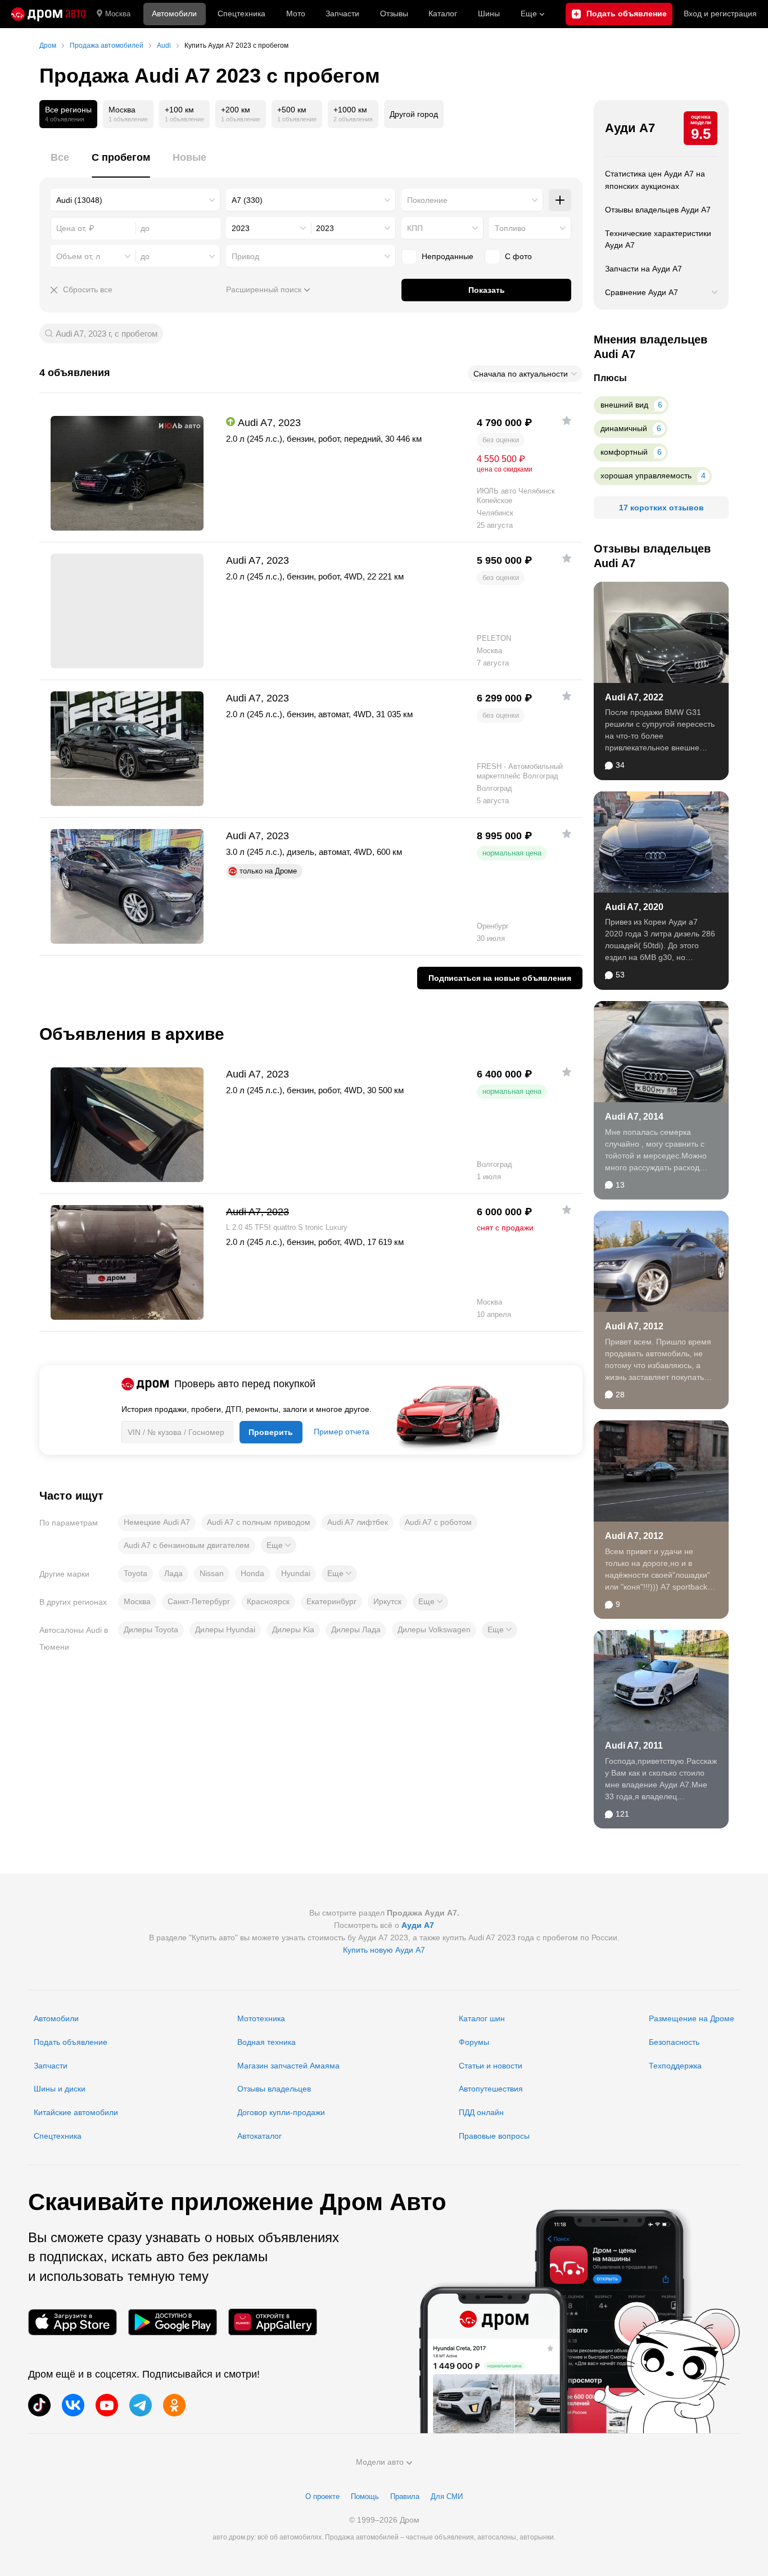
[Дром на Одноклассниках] (174, 2405)
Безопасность (674, 2042)
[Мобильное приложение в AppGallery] (273, 2322)
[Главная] (48, 14)
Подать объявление (71, 2042)
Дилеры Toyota (151, 1629)
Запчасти (342, 13)
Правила (405, 2496)
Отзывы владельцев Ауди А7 (658, 210)
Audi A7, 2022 (634, 697)
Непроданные (448, 256)
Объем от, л (78, 256)
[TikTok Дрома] (39, 2405)
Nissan (212, 1573)
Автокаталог (259, 2136)
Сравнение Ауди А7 (641, 292)
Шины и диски (60, 2089)
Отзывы (394, 13)
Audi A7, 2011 (634, 1746)
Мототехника (261, 2018)
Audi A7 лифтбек (358, 1522)
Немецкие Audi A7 (157, 1522)
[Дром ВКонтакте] (73, 2405)
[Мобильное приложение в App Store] (73, 2322)
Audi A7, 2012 (634, 1326)
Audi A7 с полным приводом (259, 1522)
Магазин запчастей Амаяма (288, 2066)
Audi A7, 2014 (634, 1117)
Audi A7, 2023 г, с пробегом (107, 334)
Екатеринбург (331, 1601)
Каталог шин (482, 2018)
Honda (252, 1573)
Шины (489, 13)
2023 (241, 228)
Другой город (414, 114)
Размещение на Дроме (692, 2018)
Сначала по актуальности (521, 374)
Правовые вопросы (494, 2136)
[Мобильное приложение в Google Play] (173, 2322)
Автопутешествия (491, 2089)
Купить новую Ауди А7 (384, 1950)
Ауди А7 (630, 128)
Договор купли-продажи (281, 2112)
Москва (118, 14)
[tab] (60, 164)
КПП (415, 228)
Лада (173, 1573)
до (145, 256)
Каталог (443, 13)
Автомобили (174, 13)
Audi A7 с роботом (438, 1522)
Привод (245, 256)
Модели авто (380, 2462)
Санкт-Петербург (199, 1601)
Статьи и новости (491, 2066)
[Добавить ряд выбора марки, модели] (560, 200)
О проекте (322, 2496)
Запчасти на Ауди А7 (643, 269)
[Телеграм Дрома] (141, 2405)
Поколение (427, 200)
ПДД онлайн (481, 2112)
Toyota (135, 1573)
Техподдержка (675, 2066)
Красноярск (268, 1601)
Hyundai (296, 1573)
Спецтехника (58, 2136)
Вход (720, 13)
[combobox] (135, 200)
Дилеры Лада (356, 1629)
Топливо (510, 228)
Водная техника (266, 2042)
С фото (518, 256)
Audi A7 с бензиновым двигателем (187, 1545)
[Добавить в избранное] (567, 420)
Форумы (474, 2042)
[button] (279, 1545)
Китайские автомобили (76, 2112)
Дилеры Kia (293, 1629)
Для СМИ (447, 2496)
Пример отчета (342, 1432)
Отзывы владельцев (274, 2089)
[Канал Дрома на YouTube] (107, 2405)
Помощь (365, 2496)
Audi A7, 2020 (634, 907)
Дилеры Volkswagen (434, 1629)
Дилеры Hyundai (225, 1629)
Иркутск (387, 1601)
